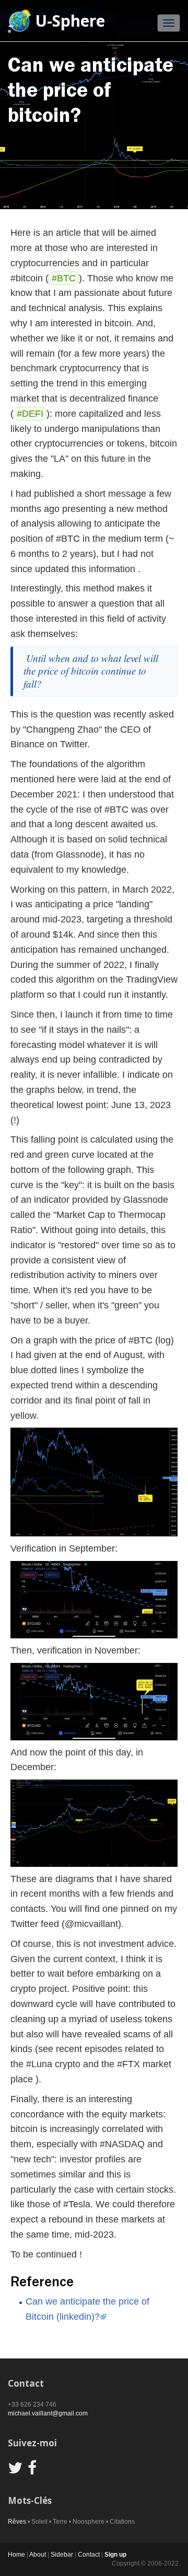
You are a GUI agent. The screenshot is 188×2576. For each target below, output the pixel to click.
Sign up (115, 2555)
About (38, 2555)
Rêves (17, 2522)
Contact (89, 2555)
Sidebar (62, 2555)
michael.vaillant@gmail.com (48, 2413)
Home (16, 2555)
